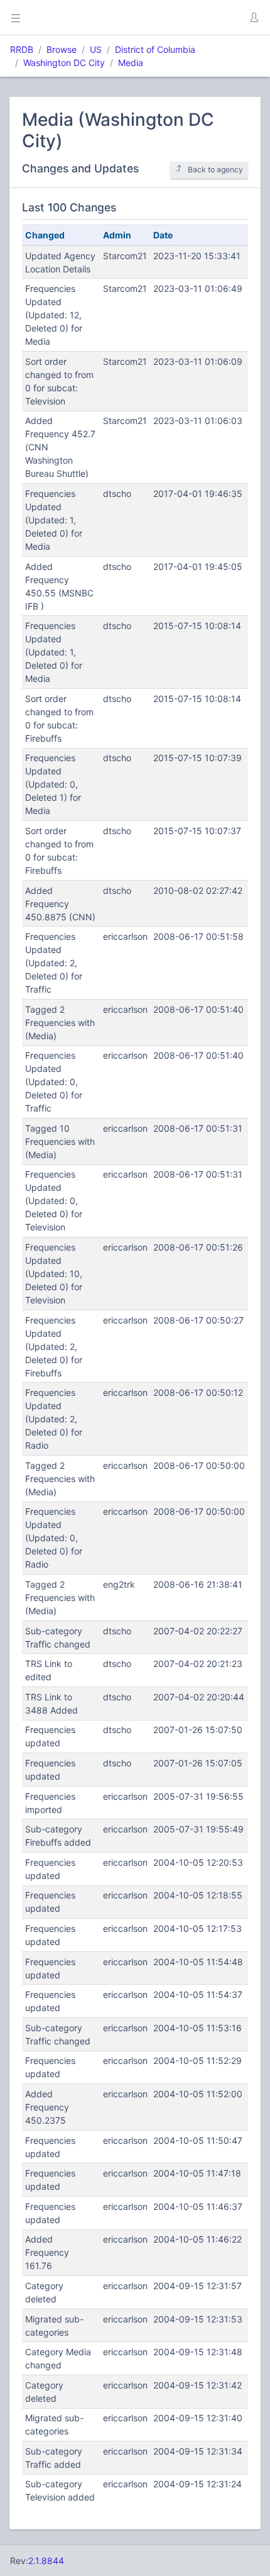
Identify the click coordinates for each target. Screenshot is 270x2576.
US (96, 49)
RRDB (22, 49)
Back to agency (215, 170)
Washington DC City (64, 63)
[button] (254, 18)
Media (131, 63)
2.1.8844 (46, 2561)
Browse (62, 49)
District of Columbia (155, 49)
